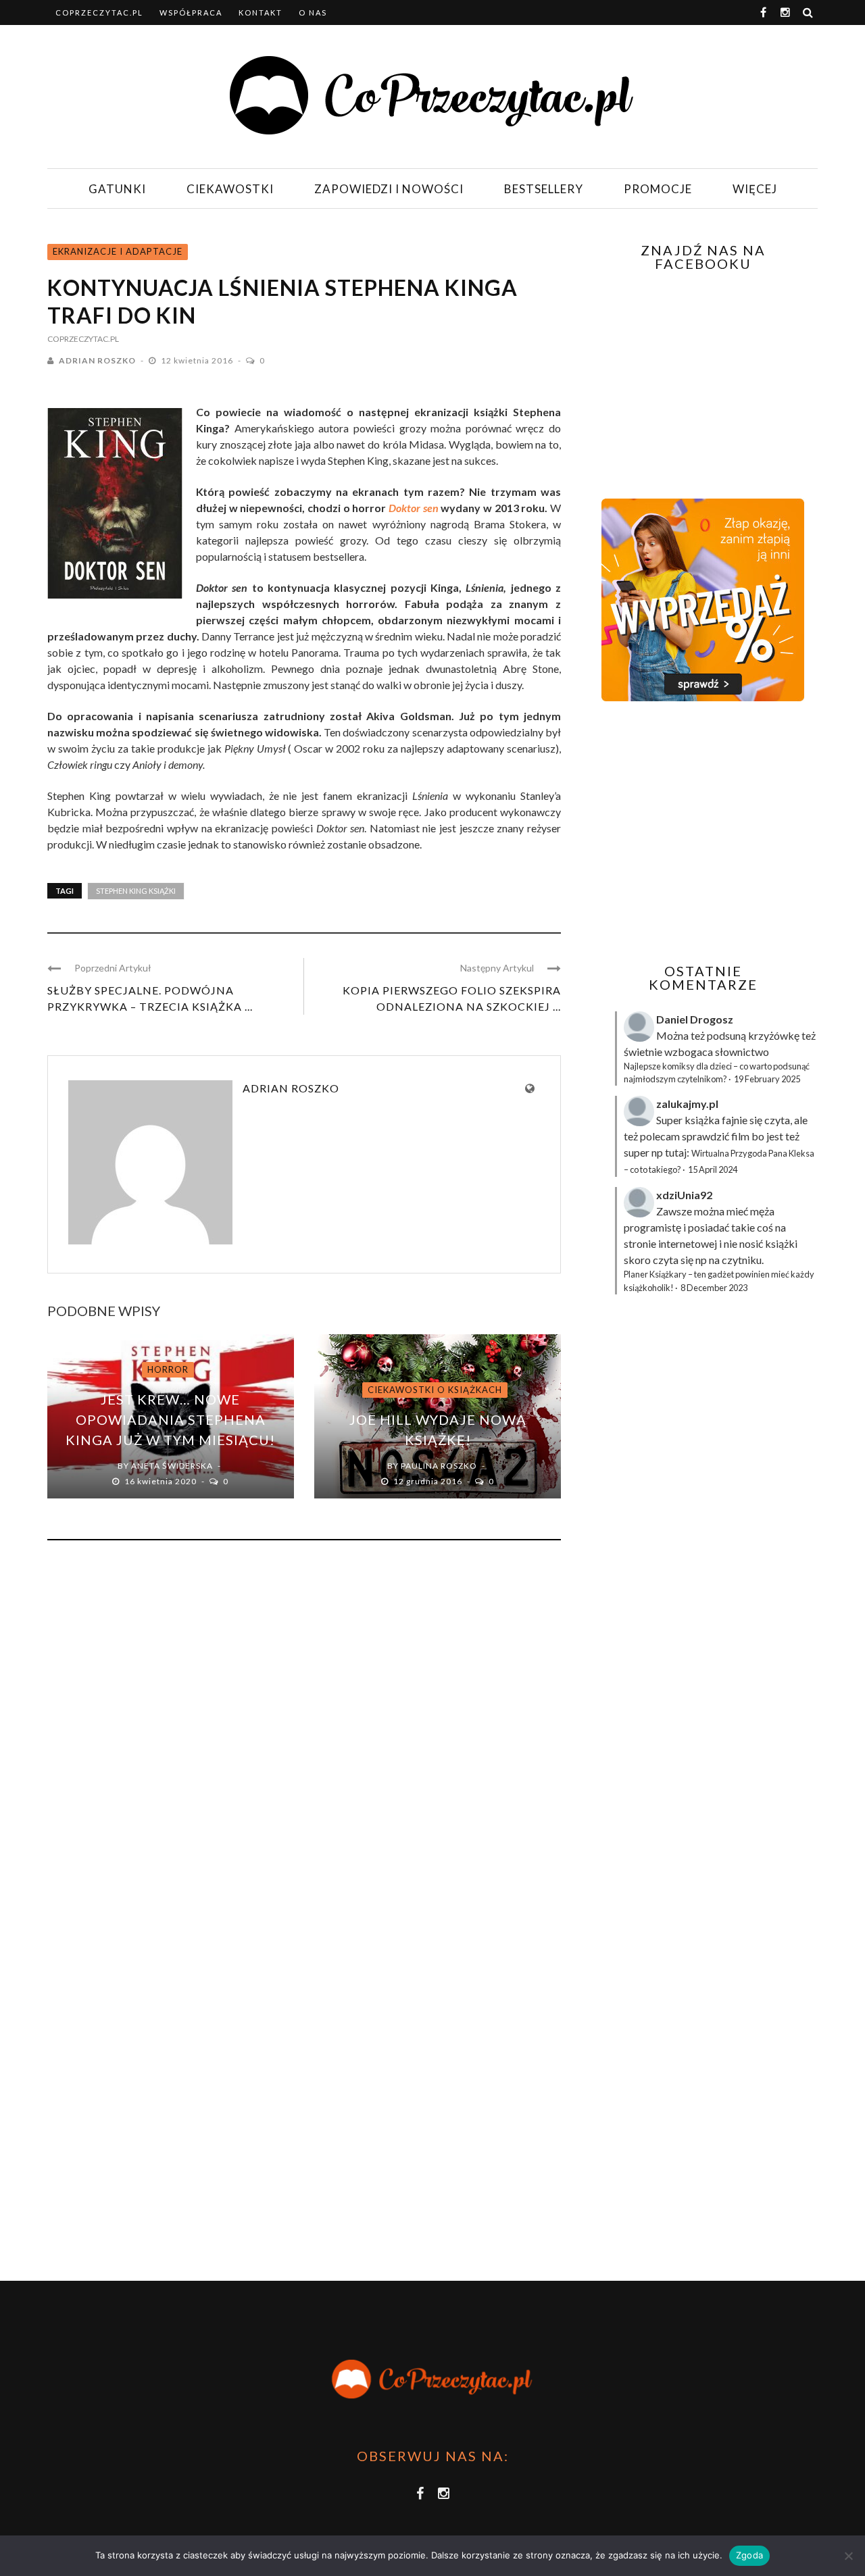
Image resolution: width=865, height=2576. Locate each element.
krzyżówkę (774, 1035)
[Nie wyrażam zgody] (848, 2556)
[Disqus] (304, 1734)
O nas (313, 12)
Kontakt (261, 12)
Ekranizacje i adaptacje (118, 251)
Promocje (658, 189)
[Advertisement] (701, 832)
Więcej (755, 189)
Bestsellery (544, 189)
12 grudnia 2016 (429, 1481)
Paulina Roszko (439, 1466)
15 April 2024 (713, 1169)
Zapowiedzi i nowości (389, 189)
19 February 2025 (767, 1079)
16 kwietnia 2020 (162, 1481)
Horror (168, 1369)
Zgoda (749, 2555)
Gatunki (117, 189)
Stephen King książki (136, 891)
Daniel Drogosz (695, 1019)
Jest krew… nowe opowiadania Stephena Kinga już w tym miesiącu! (170, 1419)
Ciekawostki (230, 189)
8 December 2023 (714, 1288)
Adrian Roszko (97, 360)
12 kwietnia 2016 (198, 360)
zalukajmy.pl (687, 1104)
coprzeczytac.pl (99, 12)
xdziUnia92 (684, 1195)
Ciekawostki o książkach (435, 1390)
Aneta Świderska (172, 1466)
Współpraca (191, 12)
